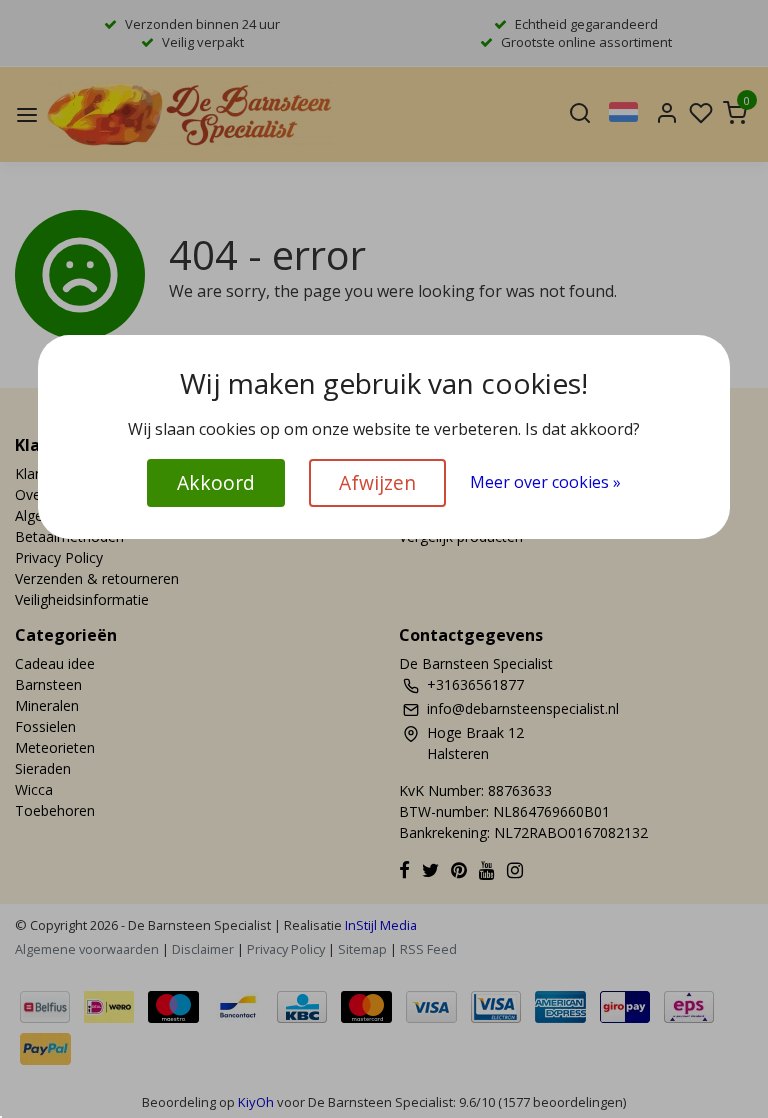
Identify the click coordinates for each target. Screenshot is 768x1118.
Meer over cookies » (545, 482)
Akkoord (216, 482)
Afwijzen (377, 482)
